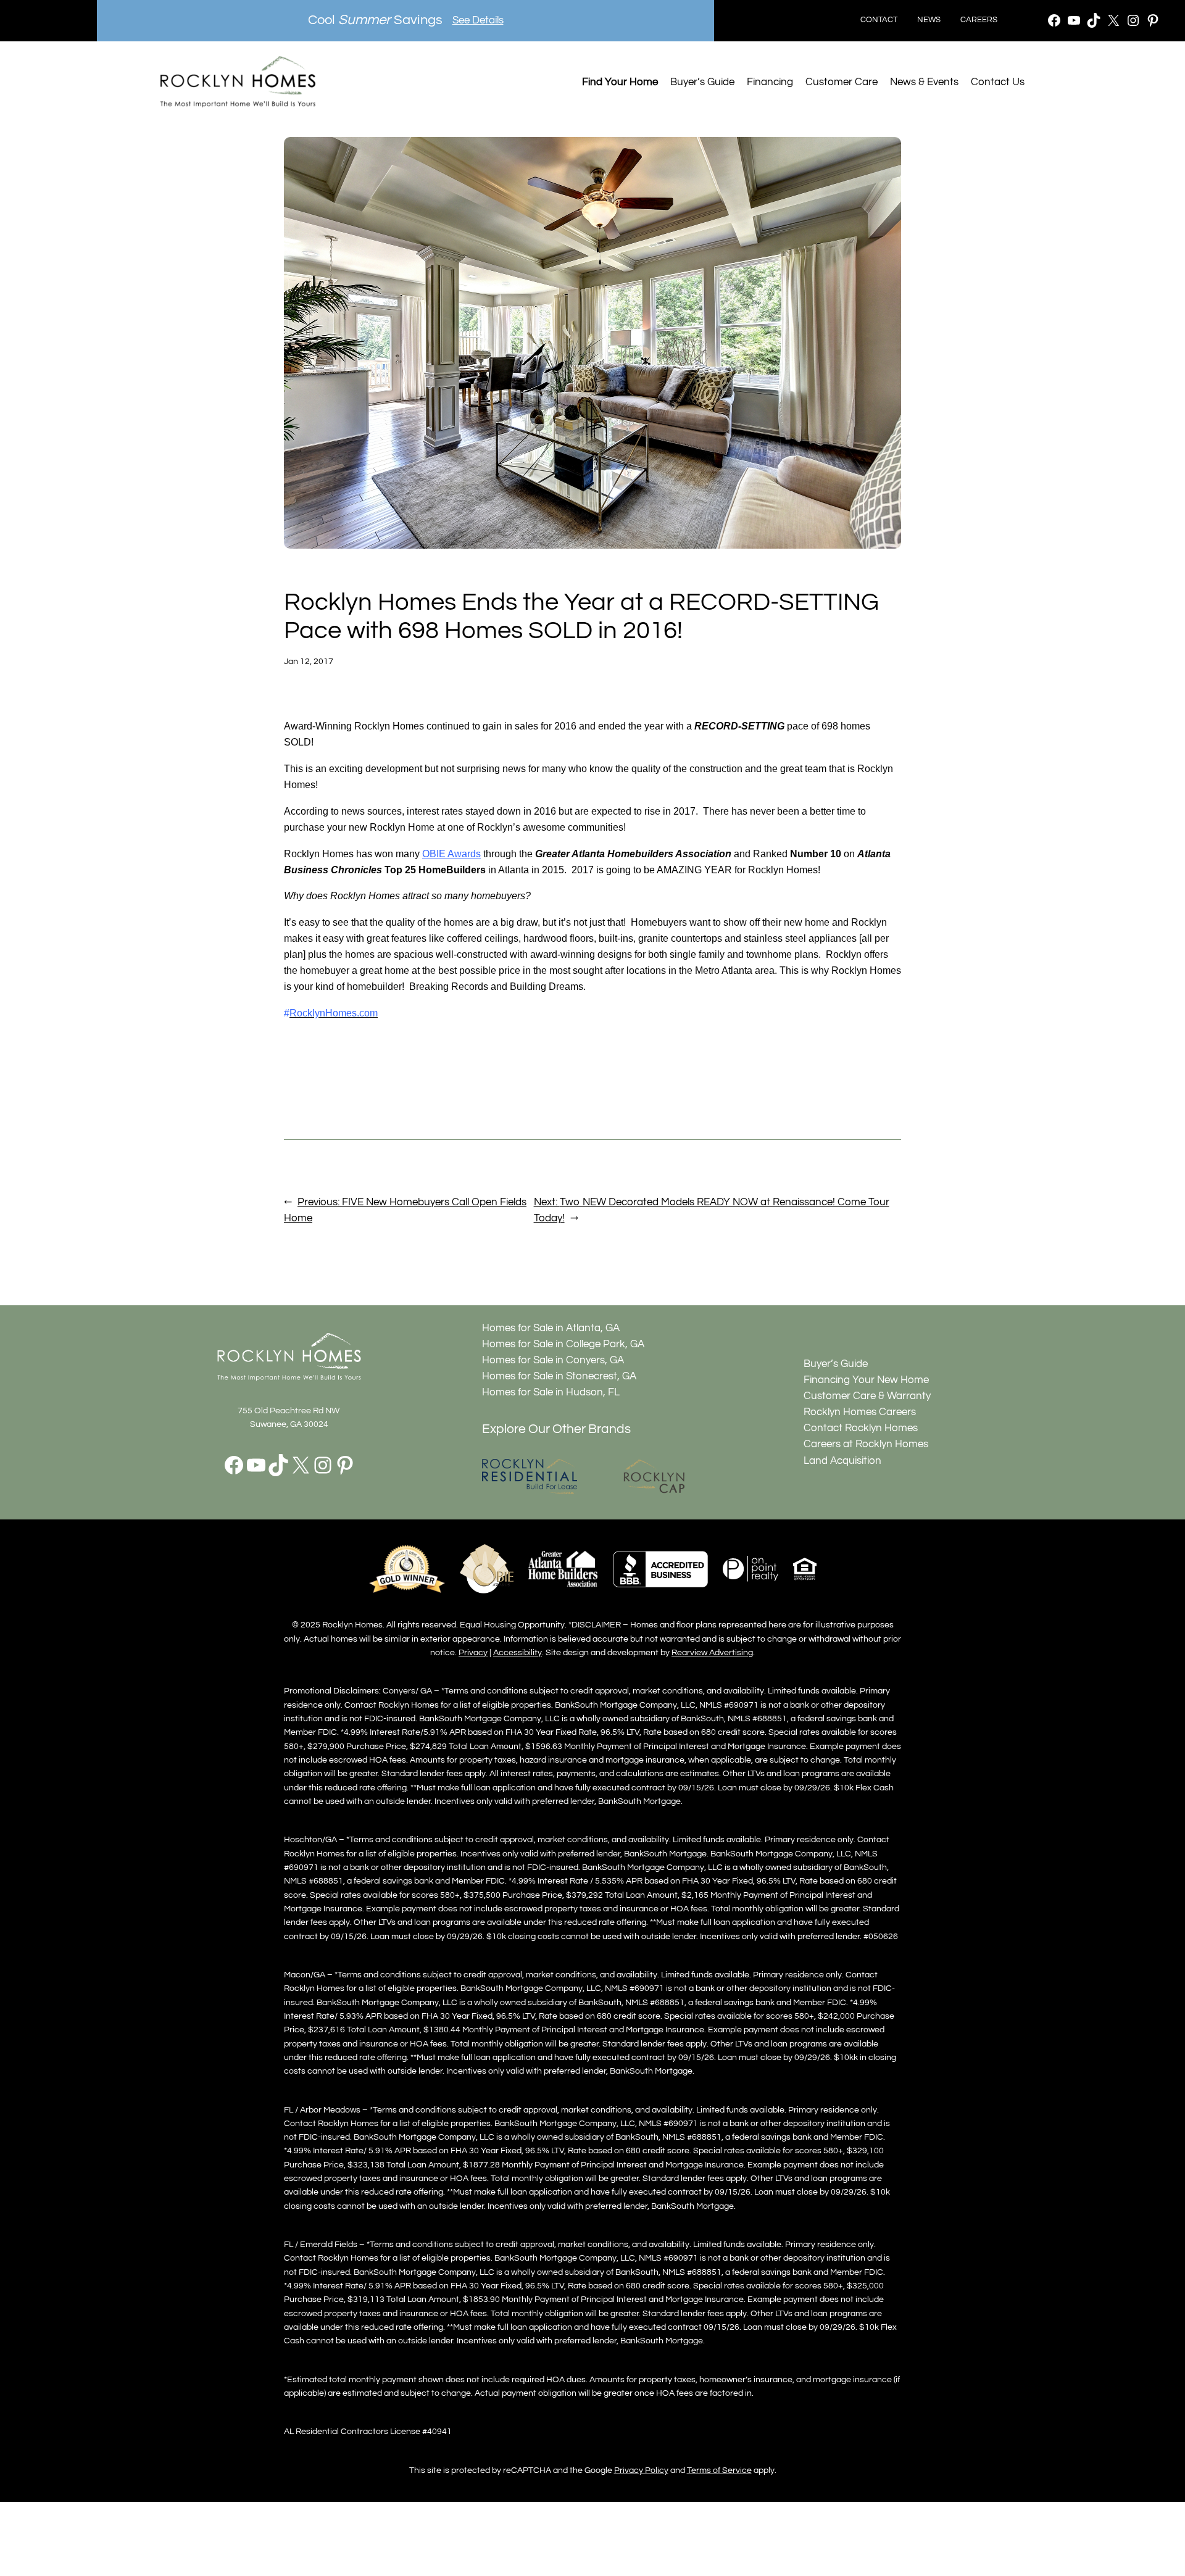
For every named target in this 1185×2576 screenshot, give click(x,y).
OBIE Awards (451, 854)
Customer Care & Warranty (867, 1396)
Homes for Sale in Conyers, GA (553, 1360)
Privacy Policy (641, 2470)
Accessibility (518, 1652)
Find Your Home (620, 82)
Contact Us (998, 82)
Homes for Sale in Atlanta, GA (551, 1328)
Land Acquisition (842, 1461)
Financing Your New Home (866, 1380)
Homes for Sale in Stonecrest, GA (559, 1376)
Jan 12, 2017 (309, 661)
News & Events (924, 82)
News (929, 20)
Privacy (473, 1652)
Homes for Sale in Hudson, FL (551, 1392)
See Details (478, 20)
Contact (879, 20)
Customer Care (842, 82)
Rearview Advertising (712, 1652)
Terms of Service (719, 2470)
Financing (770, 82)
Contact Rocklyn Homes (861, 1428)
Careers (979, 20)
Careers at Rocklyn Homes (866, 1444)
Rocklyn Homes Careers (860, 1412)
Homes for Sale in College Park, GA (563, 1344)
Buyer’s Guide (702, 82)
